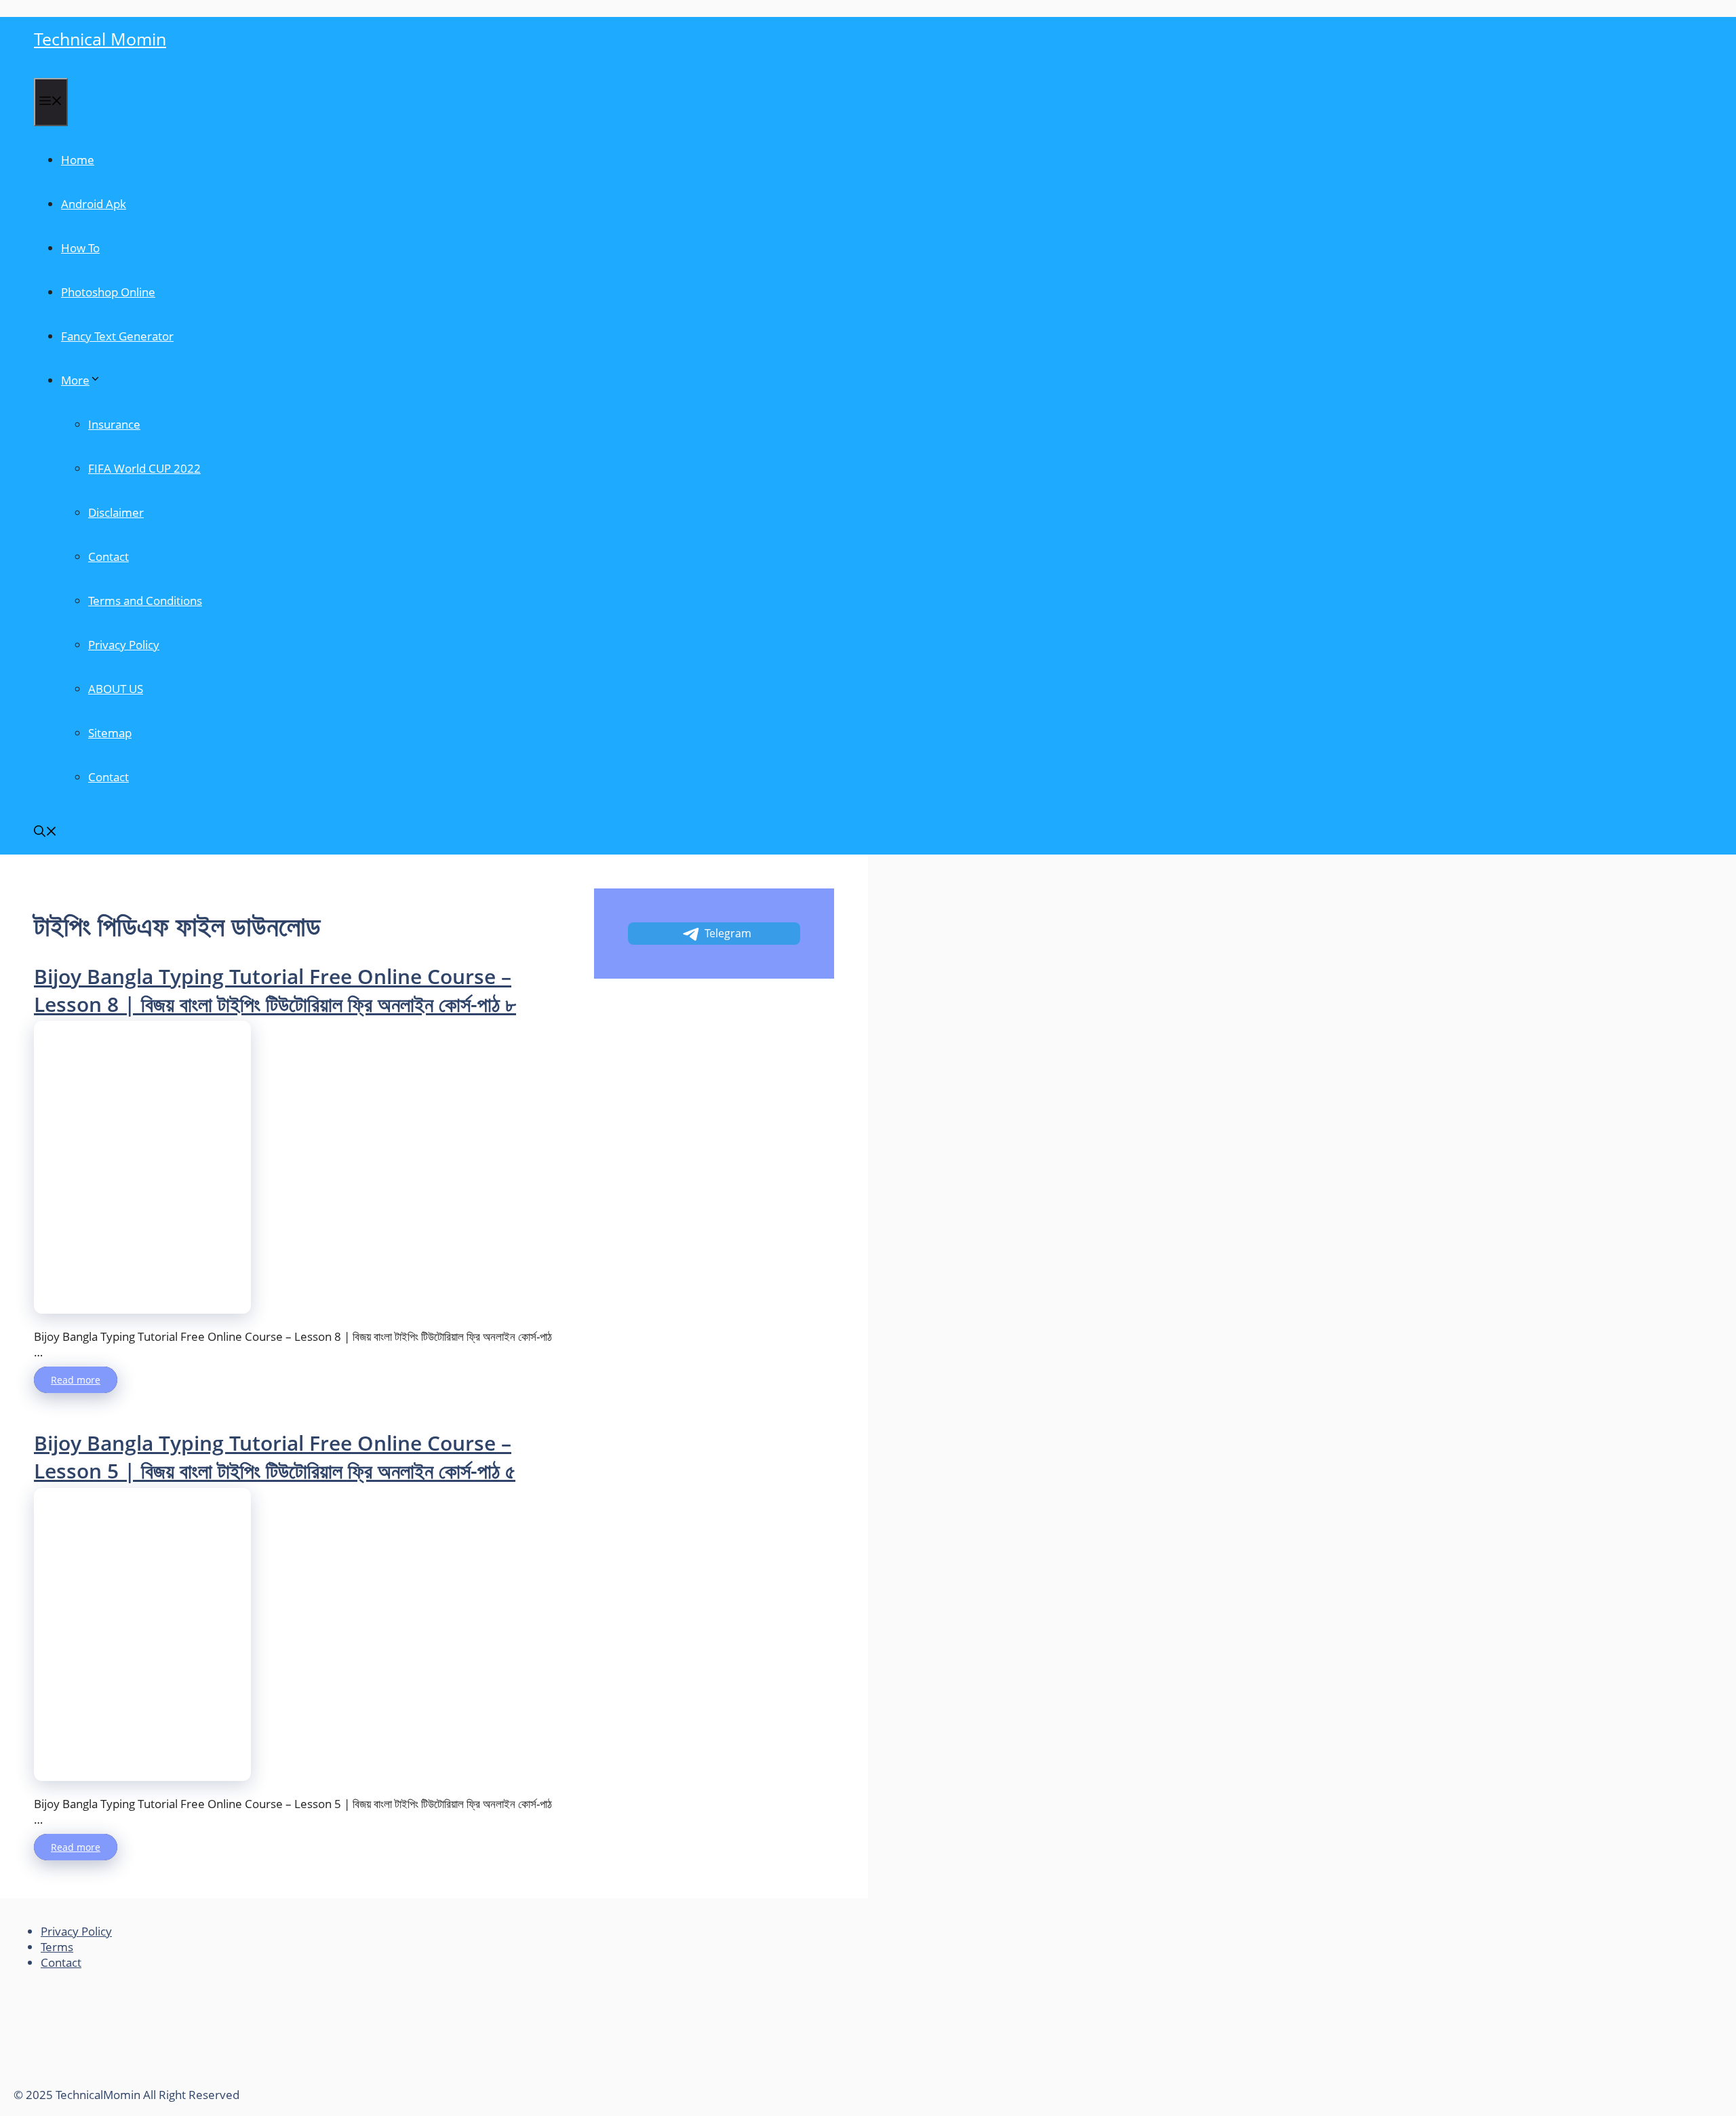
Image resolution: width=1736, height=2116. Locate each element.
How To (80, 248)
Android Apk (94, 204)
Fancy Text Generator (117, 336)
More (75, 380)
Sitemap (110, 733)
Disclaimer (116, 512)
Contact (108, 556)
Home (78, 160)
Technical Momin (100, 39)
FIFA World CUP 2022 (144, 468)
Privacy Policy (124, 645)
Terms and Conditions (145, 601)
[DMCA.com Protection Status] (115, 2079)
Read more (76, 1380)
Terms (57, 1947)
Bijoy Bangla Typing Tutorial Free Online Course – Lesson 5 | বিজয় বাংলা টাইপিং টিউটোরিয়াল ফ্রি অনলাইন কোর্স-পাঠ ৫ (275, 1457)
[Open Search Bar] (45, 832)
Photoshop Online (108, 292)
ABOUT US (116, 689)
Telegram (728, 933)
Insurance (114, 424)
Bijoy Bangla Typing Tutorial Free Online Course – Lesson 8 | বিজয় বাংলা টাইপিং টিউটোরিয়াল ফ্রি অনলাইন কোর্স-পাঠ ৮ (275, 990)
